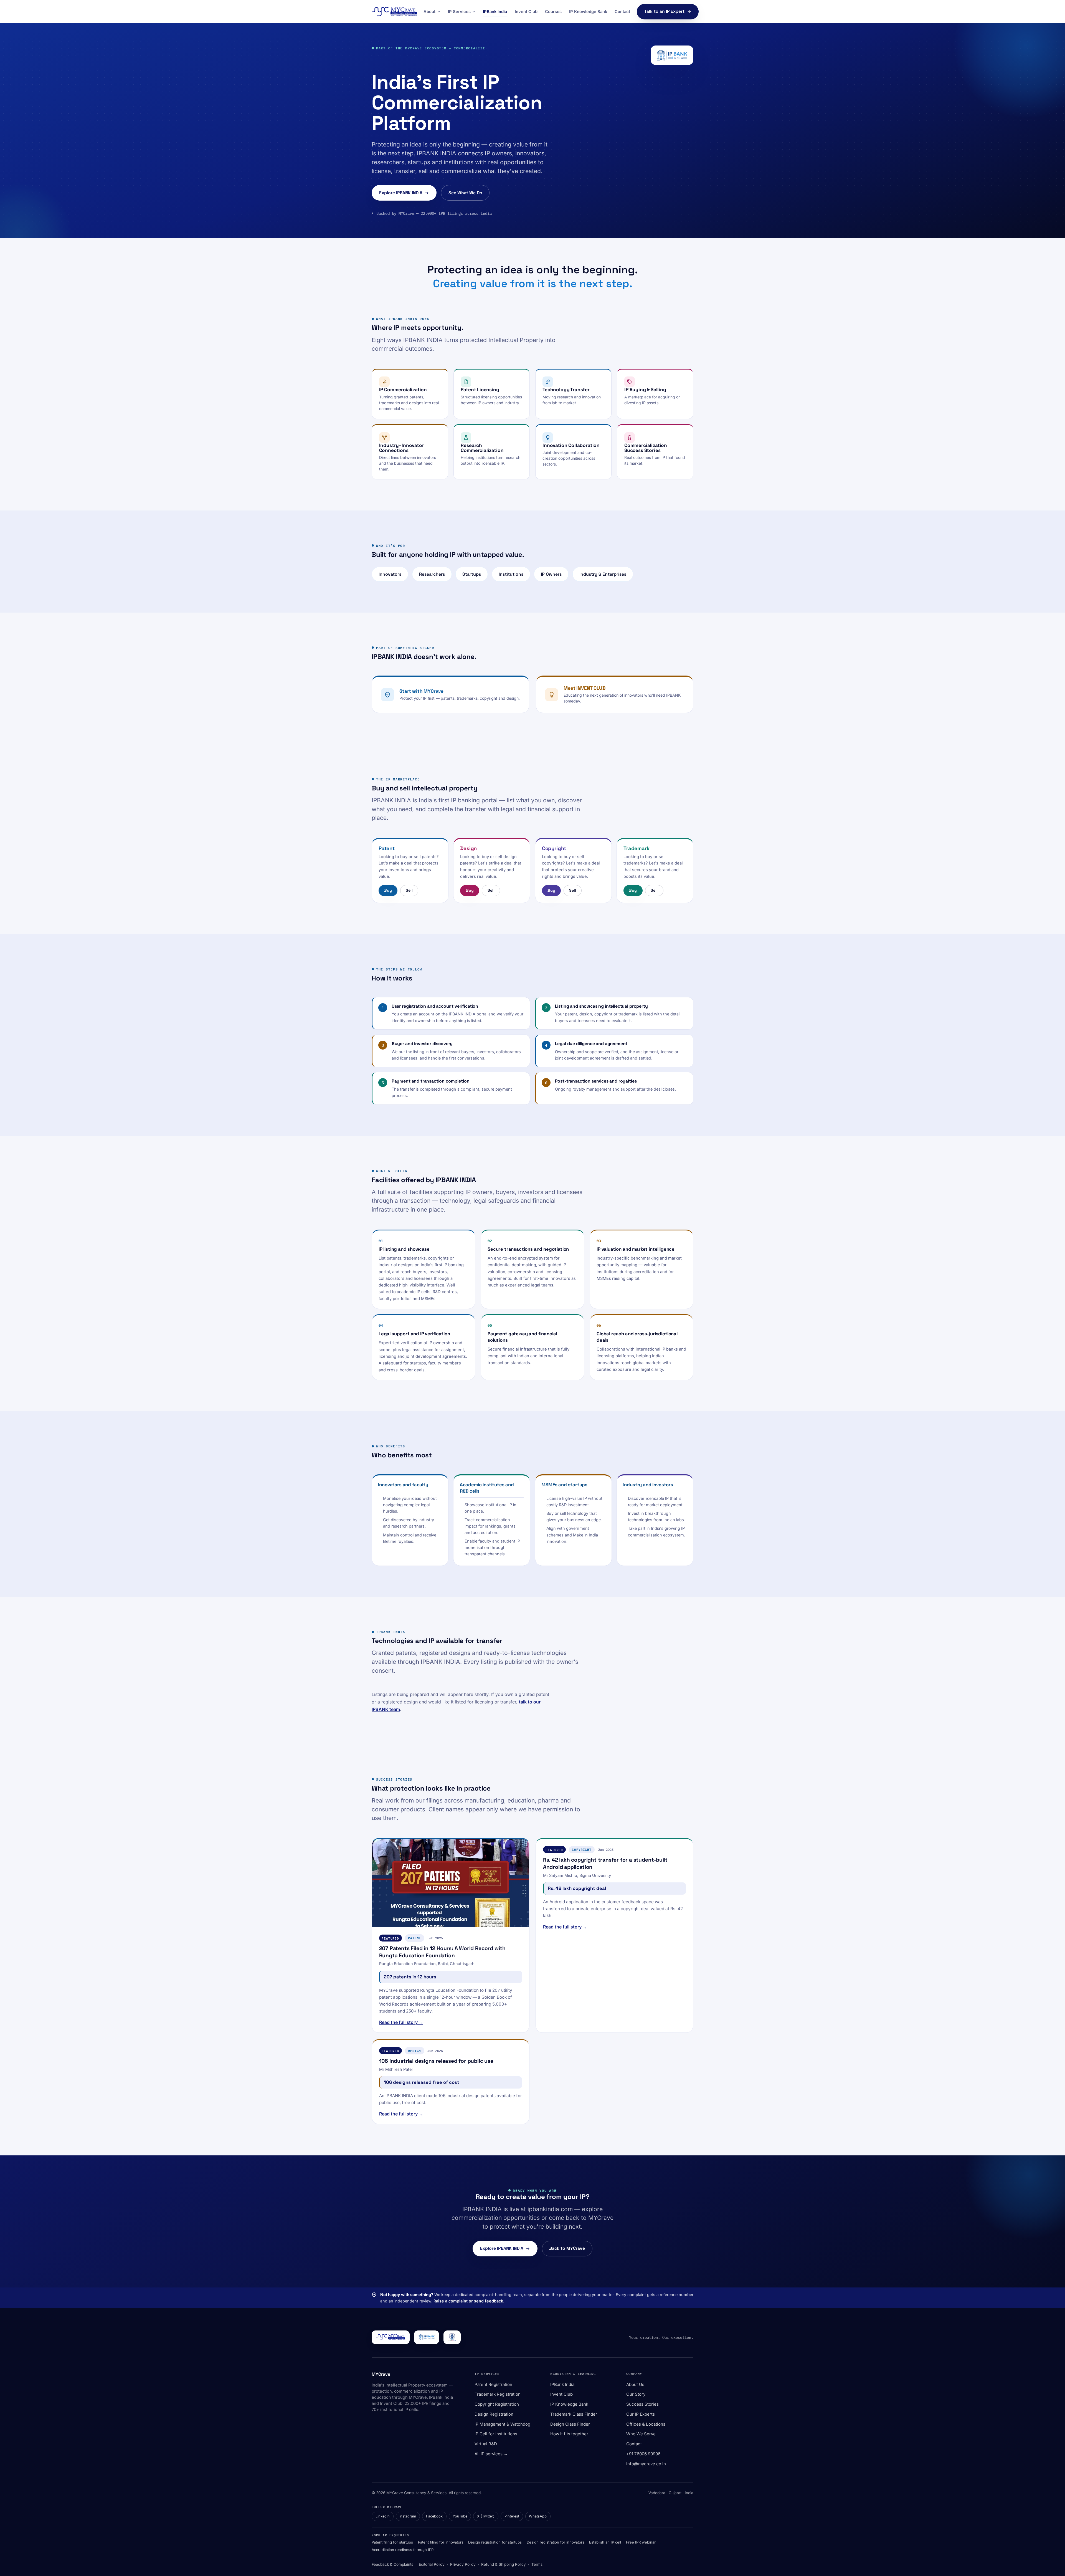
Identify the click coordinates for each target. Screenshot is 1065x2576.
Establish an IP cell (605, 2542)
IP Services (459, 12)
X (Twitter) (486, 2516)
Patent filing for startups (392, 2542)
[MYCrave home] (394, 12)
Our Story (636, 2394)
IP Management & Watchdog (502, 2424)
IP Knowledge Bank (588, 12)
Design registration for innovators (556, 2542)
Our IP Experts (641, 2414)
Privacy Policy (463, 2564)
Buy (388, 890)
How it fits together (569, 2434)
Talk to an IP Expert (664, 11)
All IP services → (491, 2454)
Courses (553, 12)
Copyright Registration (497, 2404)
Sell (409, 890)
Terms (537, 2564)
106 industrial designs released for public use (436, 2061)
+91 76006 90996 (643, 2454)
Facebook (434, 2516)
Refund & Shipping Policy (504, 2564)
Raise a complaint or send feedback (468, 2301)
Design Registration (494, 2414)
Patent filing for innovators (441, 2542)
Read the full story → (401, 2022)
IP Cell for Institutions (496, 2434)
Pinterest (512, 2516)
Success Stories (642, 2404)
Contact (622, 12)
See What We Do (465, 193)
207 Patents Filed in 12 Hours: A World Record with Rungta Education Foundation (442, 1952)
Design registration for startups (495, 2542)
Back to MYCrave (567, 2248)
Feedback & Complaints (392, 2564)
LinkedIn (383, 2516)
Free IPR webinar (641, 2542)
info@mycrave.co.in (646, 2464)
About (429, 12)
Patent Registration (493, 2384)
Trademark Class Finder (574, 2414)
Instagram (408, 2516)
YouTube (460, 2516)
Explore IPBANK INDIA (401, 193)
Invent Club (526, 12)
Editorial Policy (432, 2564)
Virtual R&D (486, 2444)
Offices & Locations (646, 2424)
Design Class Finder (570, 2424)
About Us (635, 2384)
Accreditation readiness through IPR (403, 2550)
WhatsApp (538, 2516)
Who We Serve (641, 2434)
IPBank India (495, 12)
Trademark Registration (498, 2394)
